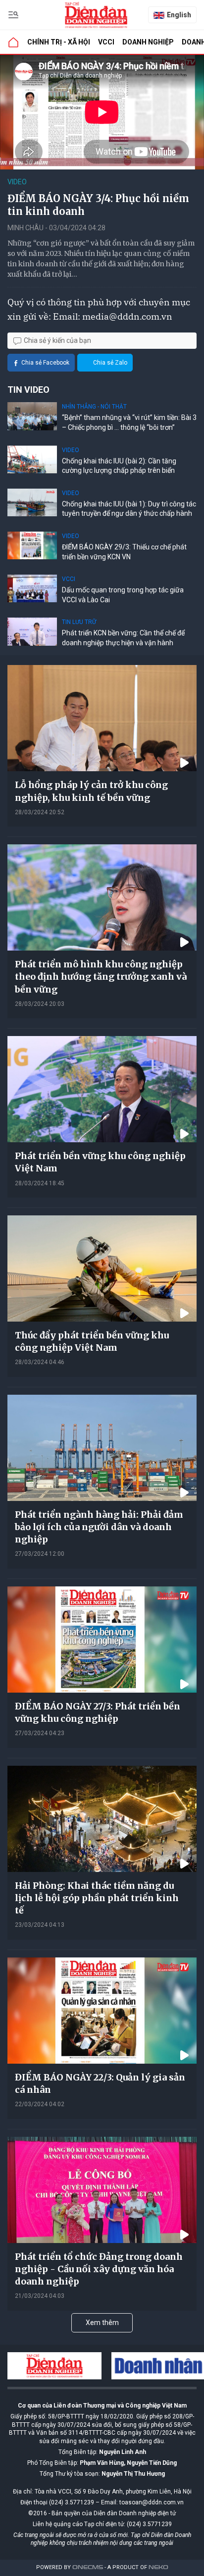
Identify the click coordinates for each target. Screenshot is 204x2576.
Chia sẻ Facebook (45, 363)
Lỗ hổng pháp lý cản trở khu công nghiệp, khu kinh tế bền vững (91, 791)
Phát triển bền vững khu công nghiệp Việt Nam (100, 1162)
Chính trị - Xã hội (59, 42)
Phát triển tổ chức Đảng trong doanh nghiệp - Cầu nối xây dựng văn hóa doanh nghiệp (99, 2269)
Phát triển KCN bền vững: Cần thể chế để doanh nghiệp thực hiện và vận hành (123, 638)
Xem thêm (102, 2323)
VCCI (106, 42)
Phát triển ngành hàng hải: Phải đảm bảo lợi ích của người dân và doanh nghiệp (99, 1527)
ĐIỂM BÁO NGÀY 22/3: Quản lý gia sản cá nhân (100, 2083)
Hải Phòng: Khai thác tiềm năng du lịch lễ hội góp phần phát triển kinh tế (97, 1898)
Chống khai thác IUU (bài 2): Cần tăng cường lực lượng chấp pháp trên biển (119, 466)
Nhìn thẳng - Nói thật (94, 407)
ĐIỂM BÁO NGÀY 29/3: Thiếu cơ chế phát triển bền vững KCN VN (124, 552)
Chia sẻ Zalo (110, 363)
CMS (88, 2567)
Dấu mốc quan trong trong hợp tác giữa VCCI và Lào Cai (123, 595)
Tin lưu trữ (79, 622)
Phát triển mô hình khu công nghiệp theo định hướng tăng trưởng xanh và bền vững (101, 976)
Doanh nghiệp (148, 42)
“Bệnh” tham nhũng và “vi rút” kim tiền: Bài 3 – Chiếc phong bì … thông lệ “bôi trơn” (129, 422)
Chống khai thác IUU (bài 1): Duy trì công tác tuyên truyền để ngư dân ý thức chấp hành (129, 509)
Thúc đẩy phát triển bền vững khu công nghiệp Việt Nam (92, 1341)
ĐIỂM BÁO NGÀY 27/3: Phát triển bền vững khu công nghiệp (98, 1712)
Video (17, 182)
